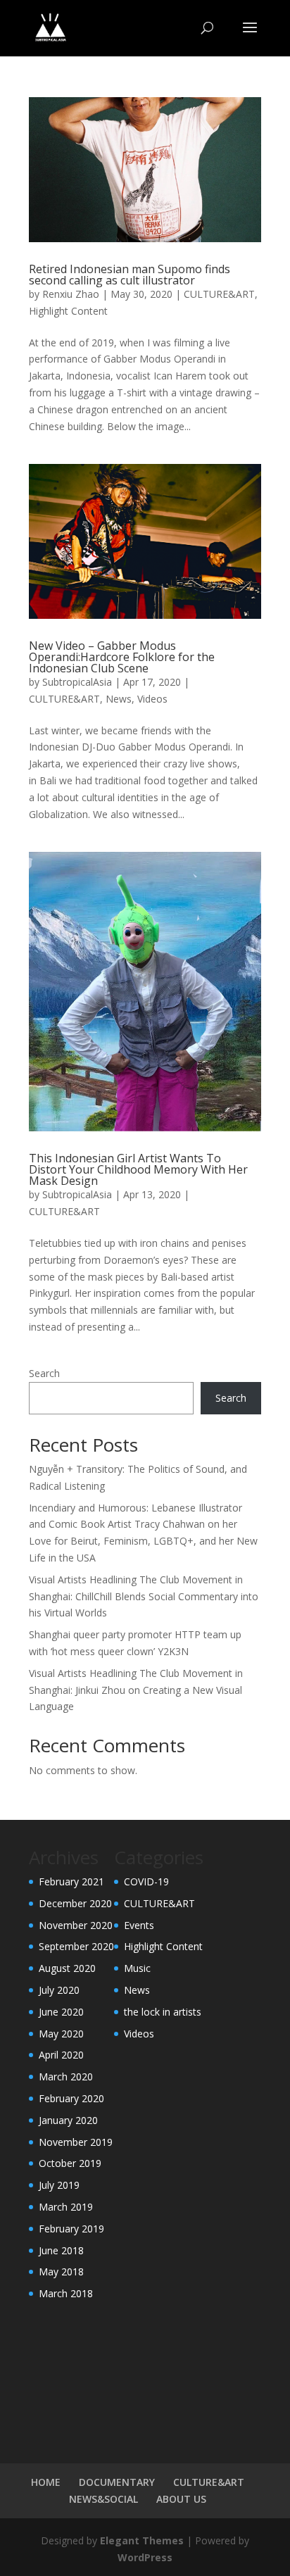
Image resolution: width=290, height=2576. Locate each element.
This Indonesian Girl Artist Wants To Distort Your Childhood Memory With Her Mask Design (138, 1169)
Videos (152, 699)
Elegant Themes (142, 2540)
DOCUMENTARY (117, 2482)
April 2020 (61, 2055)
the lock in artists (163, 2012)
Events (139, 1925)
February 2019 (71, 2229)
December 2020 (75, 1903)
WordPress (145, 2557)
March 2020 (66, 2076)
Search (44, 1373)
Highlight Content (68, 311)
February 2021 (71, 1881)
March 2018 (66, 2293)
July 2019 (59, 2185)
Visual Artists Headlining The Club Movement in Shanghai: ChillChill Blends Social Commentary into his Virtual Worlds (144, 1596)
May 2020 (61, 2034)
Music (137, 1968)
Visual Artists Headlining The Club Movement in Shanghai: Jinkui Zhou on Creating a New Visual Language (136, 1690)
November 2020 (76, 1925)
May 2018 (61, 2272)
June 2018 (61, 2250)
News (119, 699)
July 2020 (59, 1990)
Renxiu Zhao (71, 294)
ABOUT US (181, 2499)
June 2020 (61, 2012)
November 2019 (76, 2142)
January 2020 (68, 2120)
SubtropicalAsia (77, 682)
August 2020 (67, 1968)
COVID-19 (146, 1881)
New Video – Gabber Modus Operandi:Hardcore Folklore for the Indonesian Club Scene (122, 657)
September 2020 (76, 1946)
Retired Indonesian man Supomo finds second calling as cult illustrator (130, 275)
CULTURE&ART (219, 294)
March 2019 (66, 2207)
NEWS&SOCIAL (103, 2499)
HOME (46, 2482)
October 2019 (70, 2163)
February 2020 (71, 2098)
